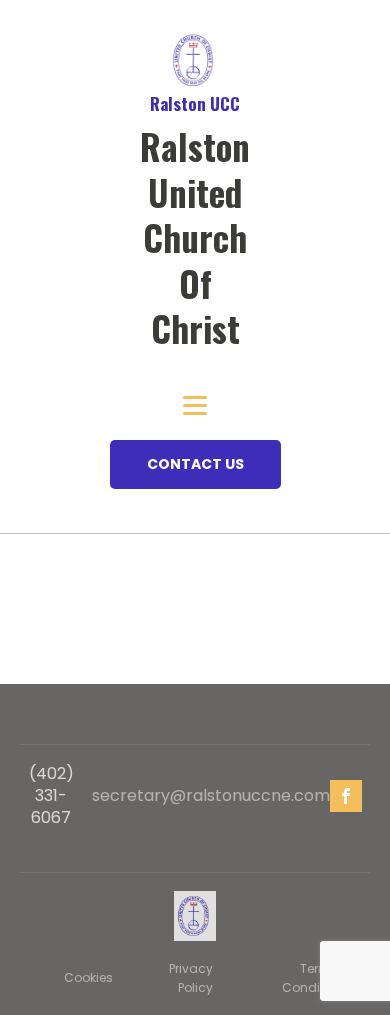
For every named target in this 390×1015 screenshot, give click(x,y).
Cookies (88, 977)
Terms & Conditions (316, 978)
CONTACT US (195, 464)
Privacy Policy (191, 978)
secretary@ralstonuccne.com (211, 796)
